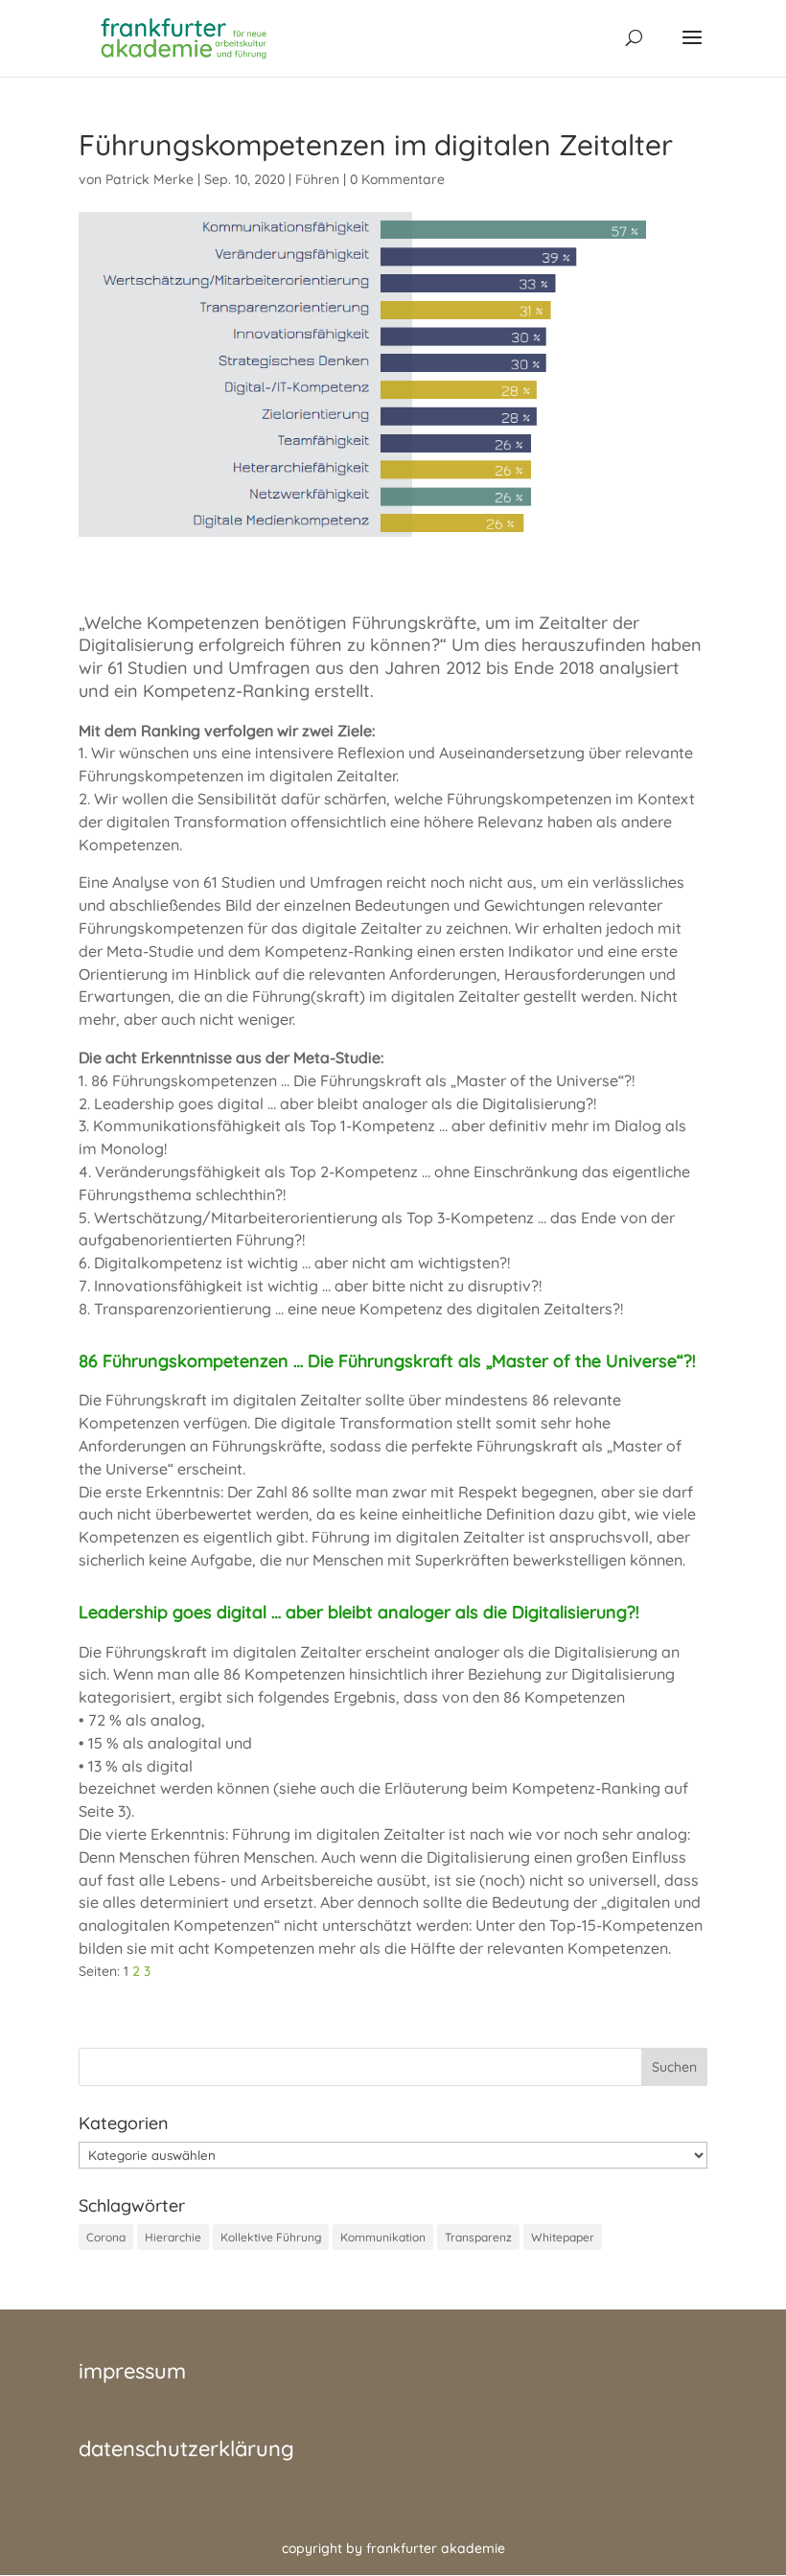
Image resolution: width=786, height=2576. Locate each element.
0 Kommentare (397, 179)
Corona (106, 2237)
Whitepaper (563, 2237)
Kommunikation (383, 2237)
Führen (317, 179)
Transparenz (478, 2237)
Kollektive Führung (271, 2237)
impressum (132, 2371)
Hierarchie (173, 2237)
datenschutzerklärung (186, 2448)
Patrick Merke (150, 179)
